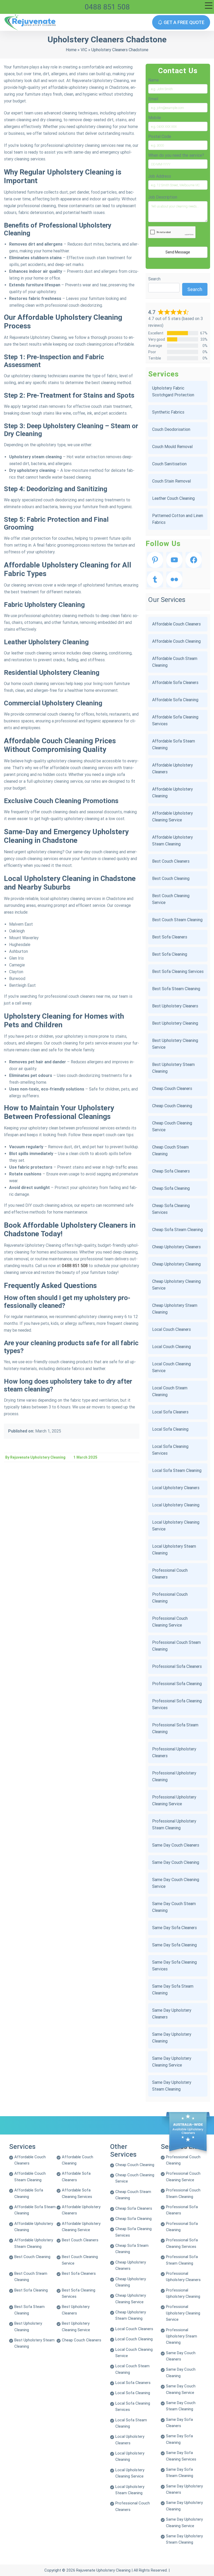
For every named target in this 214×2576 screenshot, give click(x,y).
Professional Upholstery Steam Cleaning (174, 1824)
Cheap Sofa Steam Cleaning (177, 1230)
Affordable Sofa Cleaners (175, 683)
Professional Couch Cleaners (170, 1574)
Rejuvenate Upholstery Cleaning (103, 2570)
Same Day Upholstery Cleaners (172, 2014)
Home (71, 50)
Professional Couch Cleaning (170, 1598)
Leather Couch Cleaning (173, 498)
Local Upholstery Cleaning (176, 1505)
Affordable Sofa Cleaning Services (175, 720)
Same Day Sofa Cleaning (174, 1945)
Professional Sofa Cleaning (177, 1684)
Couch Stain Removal (171, 481)
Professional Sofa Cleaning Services (177, 1704)
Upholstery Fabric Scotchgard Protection (173, 391)
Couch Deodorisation (171, 429)
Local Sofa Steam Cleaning (177, 1470)
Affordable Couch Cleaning (176, 641)
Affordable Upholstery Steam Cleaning (173, 841)
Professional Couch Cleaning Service (170, 1622)
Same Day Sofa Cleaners (174, 1928)
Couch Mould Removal (172, 447)
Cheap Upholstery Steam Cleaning (175, 1309)
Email (153, 99)
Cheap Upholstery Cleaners (176, 1247)
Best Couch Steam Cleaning (177, 920)
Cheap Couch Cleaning (172, 1106)
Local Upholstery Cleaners (176, 1488)
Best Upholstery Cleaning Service (175, 1044)
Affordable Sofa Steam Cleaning (174, 744)
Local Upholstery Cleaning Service (176, 1526)
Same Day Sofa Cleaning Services (174, 1966)
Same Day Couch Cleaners (176, 1845)
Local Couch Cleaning (171, 1347)
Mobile (154, 118)
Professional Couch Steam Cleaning (176, 1646)
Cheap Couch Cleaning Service (172, 1126)
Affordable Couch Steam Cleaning (175, 662)
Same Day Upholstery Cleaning (172, 2038)
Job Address (160, 176)
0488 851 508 (107, 7)
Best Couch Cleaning (171, 878)
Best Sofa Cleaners (170, 937)
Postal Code (160, 137)
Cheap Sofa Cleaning (171, 1188)
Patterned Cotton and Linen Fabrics (178, 519)
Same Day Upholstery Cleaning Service (172, 2062)
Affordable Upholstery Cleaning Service (173, 817)
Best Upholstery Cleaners (175, 1006)
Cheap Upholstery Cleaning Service (176, 1285)
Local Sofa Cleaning (170, 1429)
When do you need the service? (176, 155)
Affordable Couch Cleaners (176, 624)
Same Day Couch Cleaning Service (176, 1883)
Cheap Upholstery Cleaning (176, 1264)
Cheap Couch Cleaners (172, 1089)
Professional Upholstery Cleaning (174, 1776)
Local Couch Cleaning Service (171, 1367)
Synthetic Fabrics (168, 412)
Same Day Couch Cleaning (176, 1862)
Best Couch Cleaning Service (171, 899)
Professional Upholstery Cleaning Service (174, 1800)
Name (153, 80)
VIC (84, 50)
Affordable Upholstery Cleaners (173, 768)
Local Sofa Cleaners (170, 1412)
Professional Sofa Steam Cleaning (175, 1728)
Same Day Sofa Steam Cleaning (173, 1990)
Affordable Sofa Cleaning (175, 700)
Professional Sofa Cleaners (177, 1666)
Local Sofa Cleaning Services (170, 1450)
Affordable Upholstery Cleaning (173, 793)
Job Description (163, 197)
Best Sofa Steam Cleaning (176, 989)
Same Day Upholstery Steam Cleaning (172, 2086)
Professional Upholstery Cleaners (174, 1752)
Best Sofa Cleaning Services (178, 971)
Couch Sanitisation (169, 464)
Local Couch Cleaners (171, 1329)
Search (154, 279)
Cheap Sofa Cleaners (171, 1171)
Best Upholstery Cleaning (175, 1023)
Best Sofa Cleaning (170, 954)
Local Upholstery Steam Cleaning (174, 1550)
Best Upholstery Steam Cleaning (173, 1068)
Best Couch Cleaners (171, 861)
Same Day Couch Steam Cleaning (174, 1907)
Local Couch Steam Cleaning (170, 1391)
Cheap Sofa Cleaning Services (171, 1209)
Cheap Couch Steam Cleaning (170, 1150)
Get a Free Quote (183, 22)
